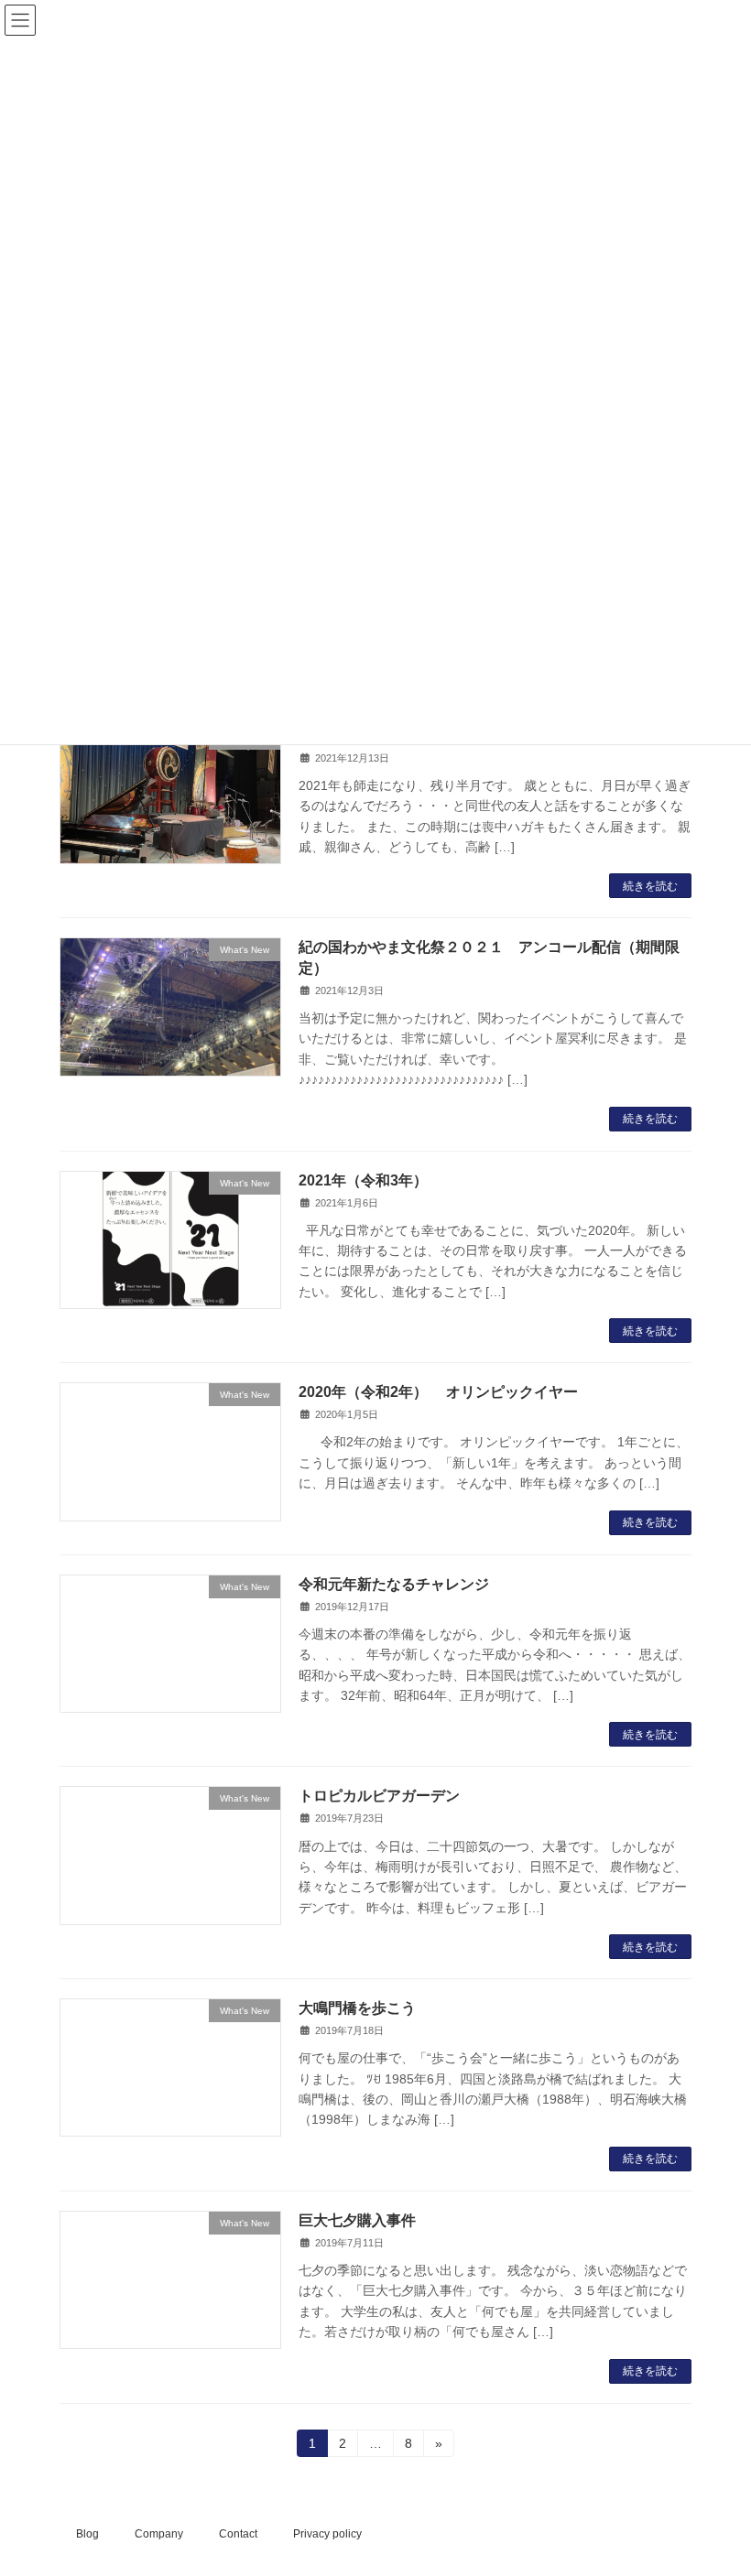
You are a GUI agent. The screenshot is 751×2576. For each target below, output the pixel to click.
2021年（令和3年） (363, 1180)
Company (159, 2534)
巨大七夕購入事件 (357, 2220)
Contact (238, 2534)
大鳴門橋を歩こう (357, 2008)
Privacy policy (327, 2534)
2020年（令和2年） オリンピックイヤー (438, 1392)
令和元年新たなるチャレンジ (394, 1584)
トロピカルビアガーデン (379, 1796)
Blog (87, 2534)
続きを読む (650, 886)
